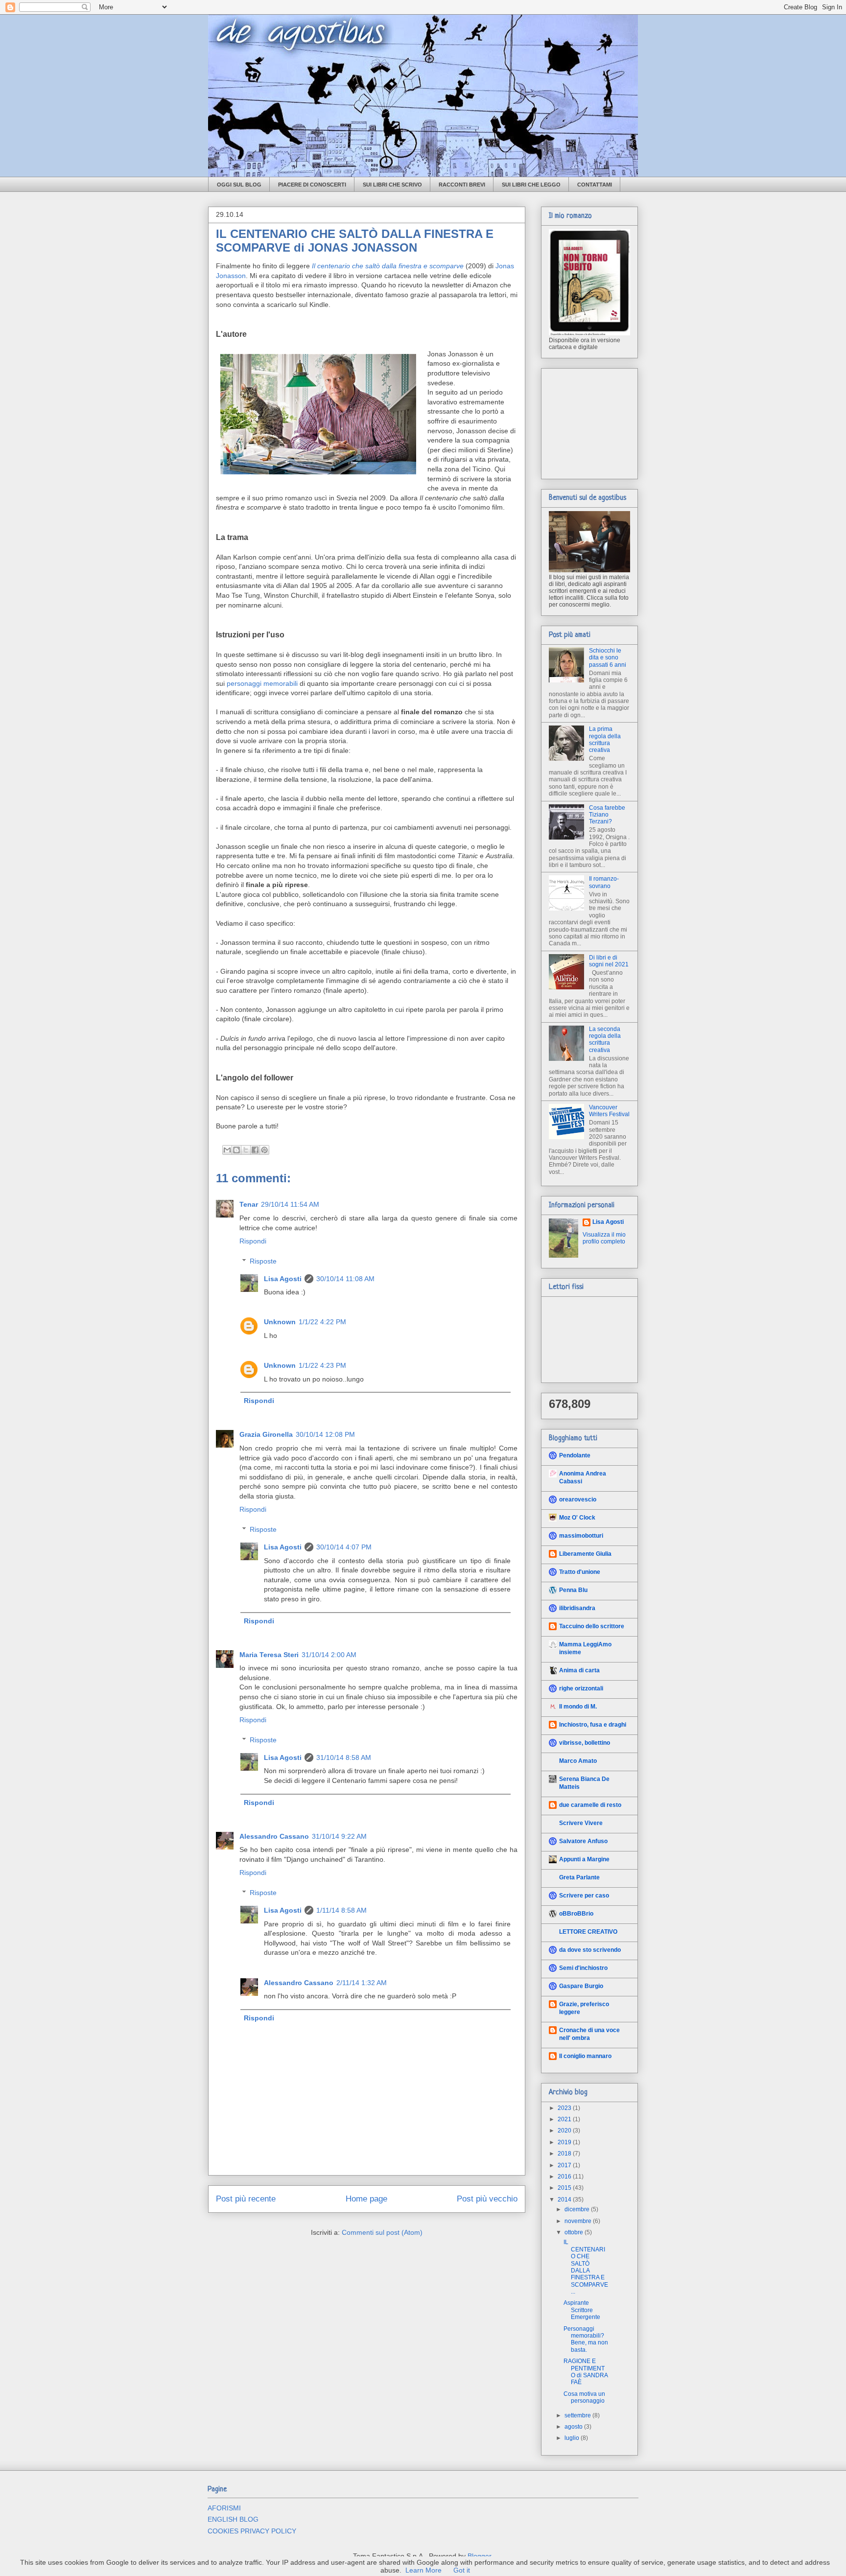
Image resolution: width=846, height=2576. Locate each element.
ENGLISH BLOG (233, 2519)
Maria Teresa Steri (269, 1655)
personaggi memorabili (262, 683)
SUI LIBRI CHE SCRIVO (392, 185)
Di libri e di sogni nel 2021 (609, 961)
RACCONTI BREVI (462, 185)
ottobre (575, 2232)
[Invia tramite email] (227, 1150)
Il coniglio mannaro (585, 2056)
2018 (565, 2154)
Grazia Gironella (266, 1434)
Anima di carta (579, 1670)
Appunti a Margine (584, 1859)
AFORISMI (224, 2508)
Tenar (249, 1204)
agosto (574, 2427)
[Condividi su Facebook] (255, 1150)
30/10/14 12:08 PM (325, 1434)
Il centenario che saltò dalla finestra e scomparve (388, 266)
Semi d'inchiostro (583, 1968)
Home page (366, 2199)
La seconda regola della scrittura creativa (605, 1040)
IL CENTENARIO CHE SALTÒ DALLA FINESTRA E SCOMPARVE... (586, 2267)
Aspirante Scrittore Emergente (582, 2310)
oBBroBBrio (576, 1914)
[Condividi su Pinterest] (264, 1150)
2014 (565, 2200)
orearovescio (578, 1499)
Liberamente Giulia (585, 1554)
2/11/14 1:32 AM (362, 1983)
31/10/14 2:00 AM (329, 1655)
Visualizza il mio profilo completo (604, 1238)
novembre (579, 2221)
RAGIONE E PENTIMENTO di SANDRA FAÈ (586, 2372)
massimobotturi (581, 1536)
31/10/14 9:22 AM (339, 1836)
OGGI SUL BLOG (239, 185)
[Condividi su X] (246, 1150)
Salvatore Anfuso (583, 1841)
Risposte (263, 1261)
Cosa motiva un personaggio (584, 2397)
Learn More (423, 2570)
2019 (565, 2142)
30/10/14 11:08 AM (345, 1279)
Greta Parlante (579, 1877)
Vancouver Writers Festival (609, 1111)
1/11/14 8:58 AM (341, 1910)
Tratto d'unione (580, 1572)
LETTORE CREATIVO (588, 1932)
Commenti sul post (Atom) (382, 2232)
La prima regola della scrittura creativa (605, 739)
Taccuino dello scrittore (592, 1626)
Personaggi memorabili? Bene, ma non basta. (586, 2339)
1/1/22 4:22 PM (322, 1322)
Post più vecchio (487, 2199)
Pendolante (575, 1455)
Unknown (280, 1322)
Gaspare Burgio (581, 1986)
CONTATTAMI (595, 185)
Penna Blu (573, 1590)
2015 (565, 2188)
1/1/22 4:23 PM (322, 1365)
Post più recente (246, 2199)
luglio (573, 2438)
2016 (565, 2177)
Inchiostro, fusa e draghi (593, 1725)
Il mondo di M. (578, 1707)
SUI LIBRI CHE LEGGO (531, 185)
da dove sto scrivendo (590, 1950)
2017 (565, 2165)
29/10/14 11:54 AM (290, 1204)
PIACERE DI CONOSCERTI (312, 185)
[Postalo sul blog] (236, 1150)
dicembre (578, 2209)
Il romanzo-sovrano (604, 882)
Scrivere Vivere (581, 1823)
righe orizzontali (581, 1688)
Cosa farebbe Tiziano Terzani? (607, 815)
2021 (565, 2119)
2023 (565, 2108)
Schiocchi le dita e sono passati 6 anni (608, 658)
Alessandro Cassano (274, 1836)
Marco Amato (578, 1761)
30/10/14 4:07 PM (344, 1547)
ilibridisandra (577, 1608)
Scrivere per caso (584, 1896)
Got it (462, 2570)
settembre (578, 2415)
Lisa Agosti (283, 1279)
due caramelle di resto (590, 1805)
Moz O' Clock (577, 1518)
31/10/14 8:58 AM (344, 1757)
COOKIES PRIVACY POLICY (252, 2531)
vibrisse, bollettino (585, 1743)
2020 (565, 2131)
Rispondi (253, 1241)
